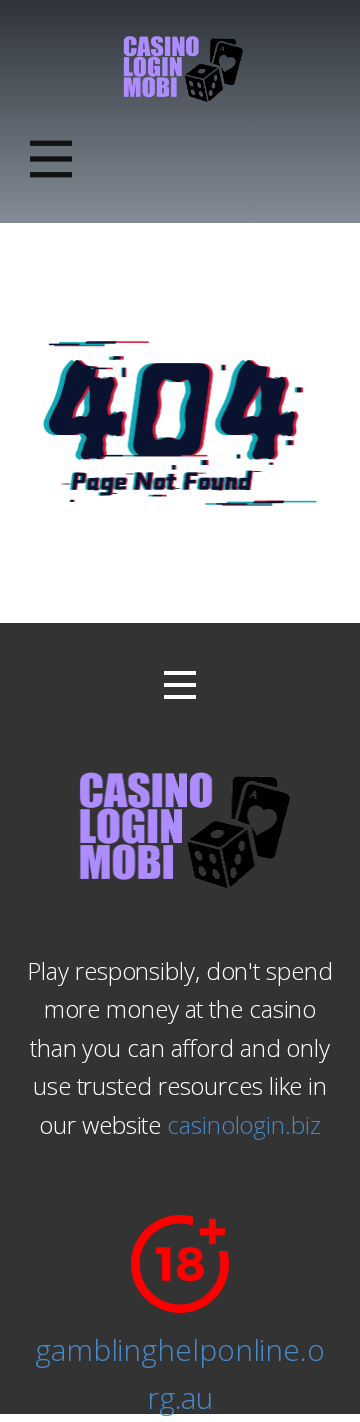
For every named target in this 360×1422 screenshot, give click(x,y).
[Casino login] (180, 68)
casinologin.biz (244, 1124)
